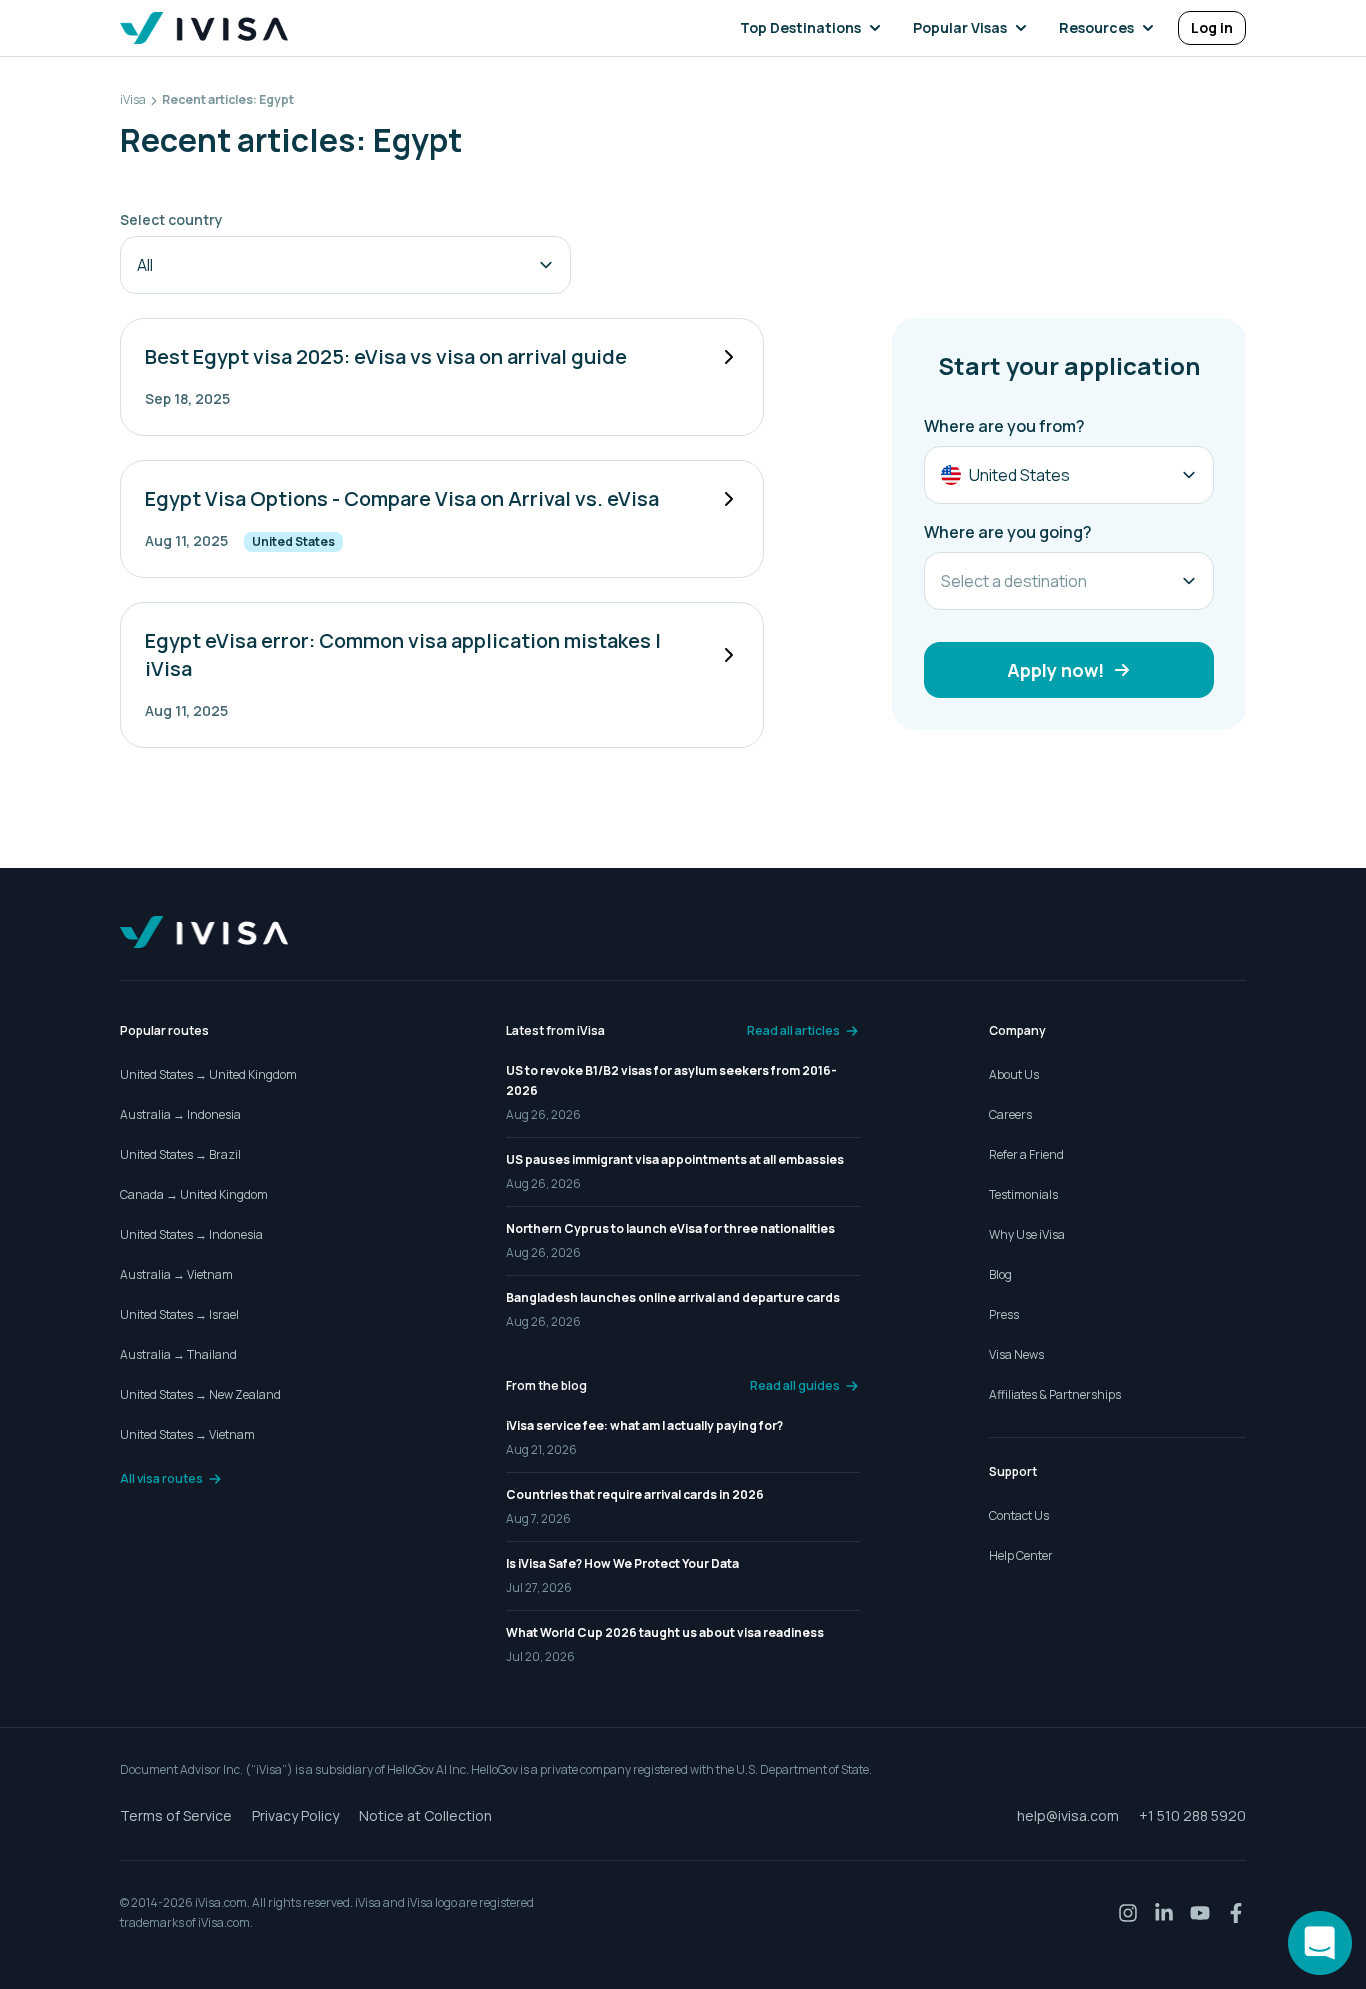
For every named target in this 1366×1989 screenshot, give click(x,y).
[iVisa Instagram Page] (1128, 1913)
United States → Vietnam (187, 1434)
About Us (1014, 1074)
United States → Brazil (180, 1154)
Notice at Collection (425, 1815)
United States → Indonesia (191, 1234)
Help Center (1021, 1555)
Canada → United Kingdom (194, 1194)
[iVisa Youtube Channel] (1200, 1913)
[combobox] (345, 265)
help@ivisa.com (1068, 1815)
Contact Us (1019, 1515)
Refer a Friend (1026, 1154)
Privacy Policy (295, 1815)
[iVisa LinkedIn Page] (1164, 1913)
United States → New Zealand (200, 1394)
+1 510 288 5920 (1192, 1815)
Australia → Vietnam (176, 1274)
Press (1004, 1314)
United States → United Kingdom (208, 1074)
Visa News (1016, 1354)
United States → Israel (179, 1314)
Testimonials (1023, 1194)
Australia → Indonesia (180, 1114)
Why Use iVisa (1027, 1234)
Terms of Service (176, 1815)
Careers (1010, 1114)
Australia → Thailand (178, 1354)
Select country (171, 219)
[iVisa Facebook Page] (1236, 1913)
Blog (1000, 1274)
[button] (814, 28)
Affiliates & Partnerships (1055, 1394)
